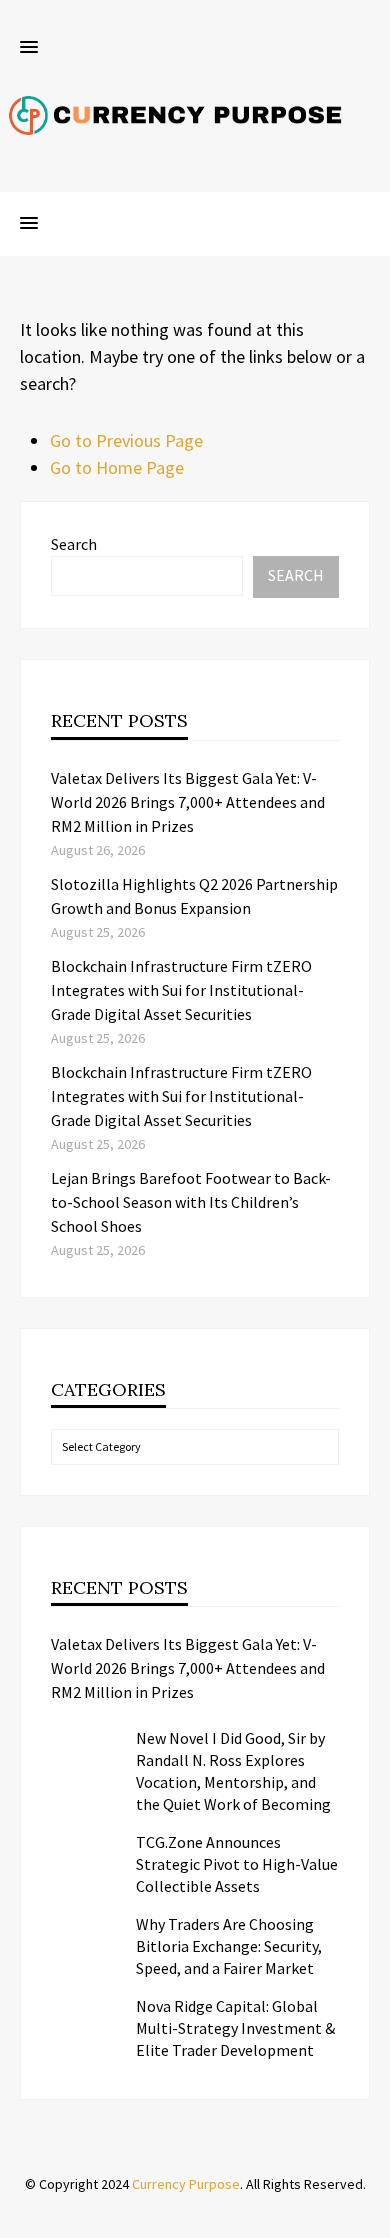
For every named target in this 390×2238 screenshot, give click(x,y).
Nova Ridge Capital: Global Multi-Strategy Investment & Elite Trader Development (235, 2028)
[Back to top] (370, 2218)
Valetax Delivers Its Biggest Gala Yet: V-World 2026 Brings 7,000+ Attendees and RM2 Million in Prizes (188, 802)
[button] (29, 48)
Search (74, 544)
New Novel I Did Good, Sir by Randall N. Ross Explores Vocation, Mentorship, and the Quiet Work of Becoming (233, 1771)
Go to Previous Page (126, 440)
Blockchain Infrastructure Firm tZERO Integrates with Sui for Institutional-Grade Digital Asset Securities (181, 990)
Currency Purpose (186, 2184)
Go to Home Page (117, 467)
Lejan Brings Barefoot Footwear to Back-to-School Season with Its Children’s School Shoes (191, 1202)
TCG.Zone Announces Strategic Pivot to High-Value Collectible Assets (237, 1864)
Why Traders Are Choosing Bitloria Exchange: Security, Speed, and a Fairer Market (229, 1946)
